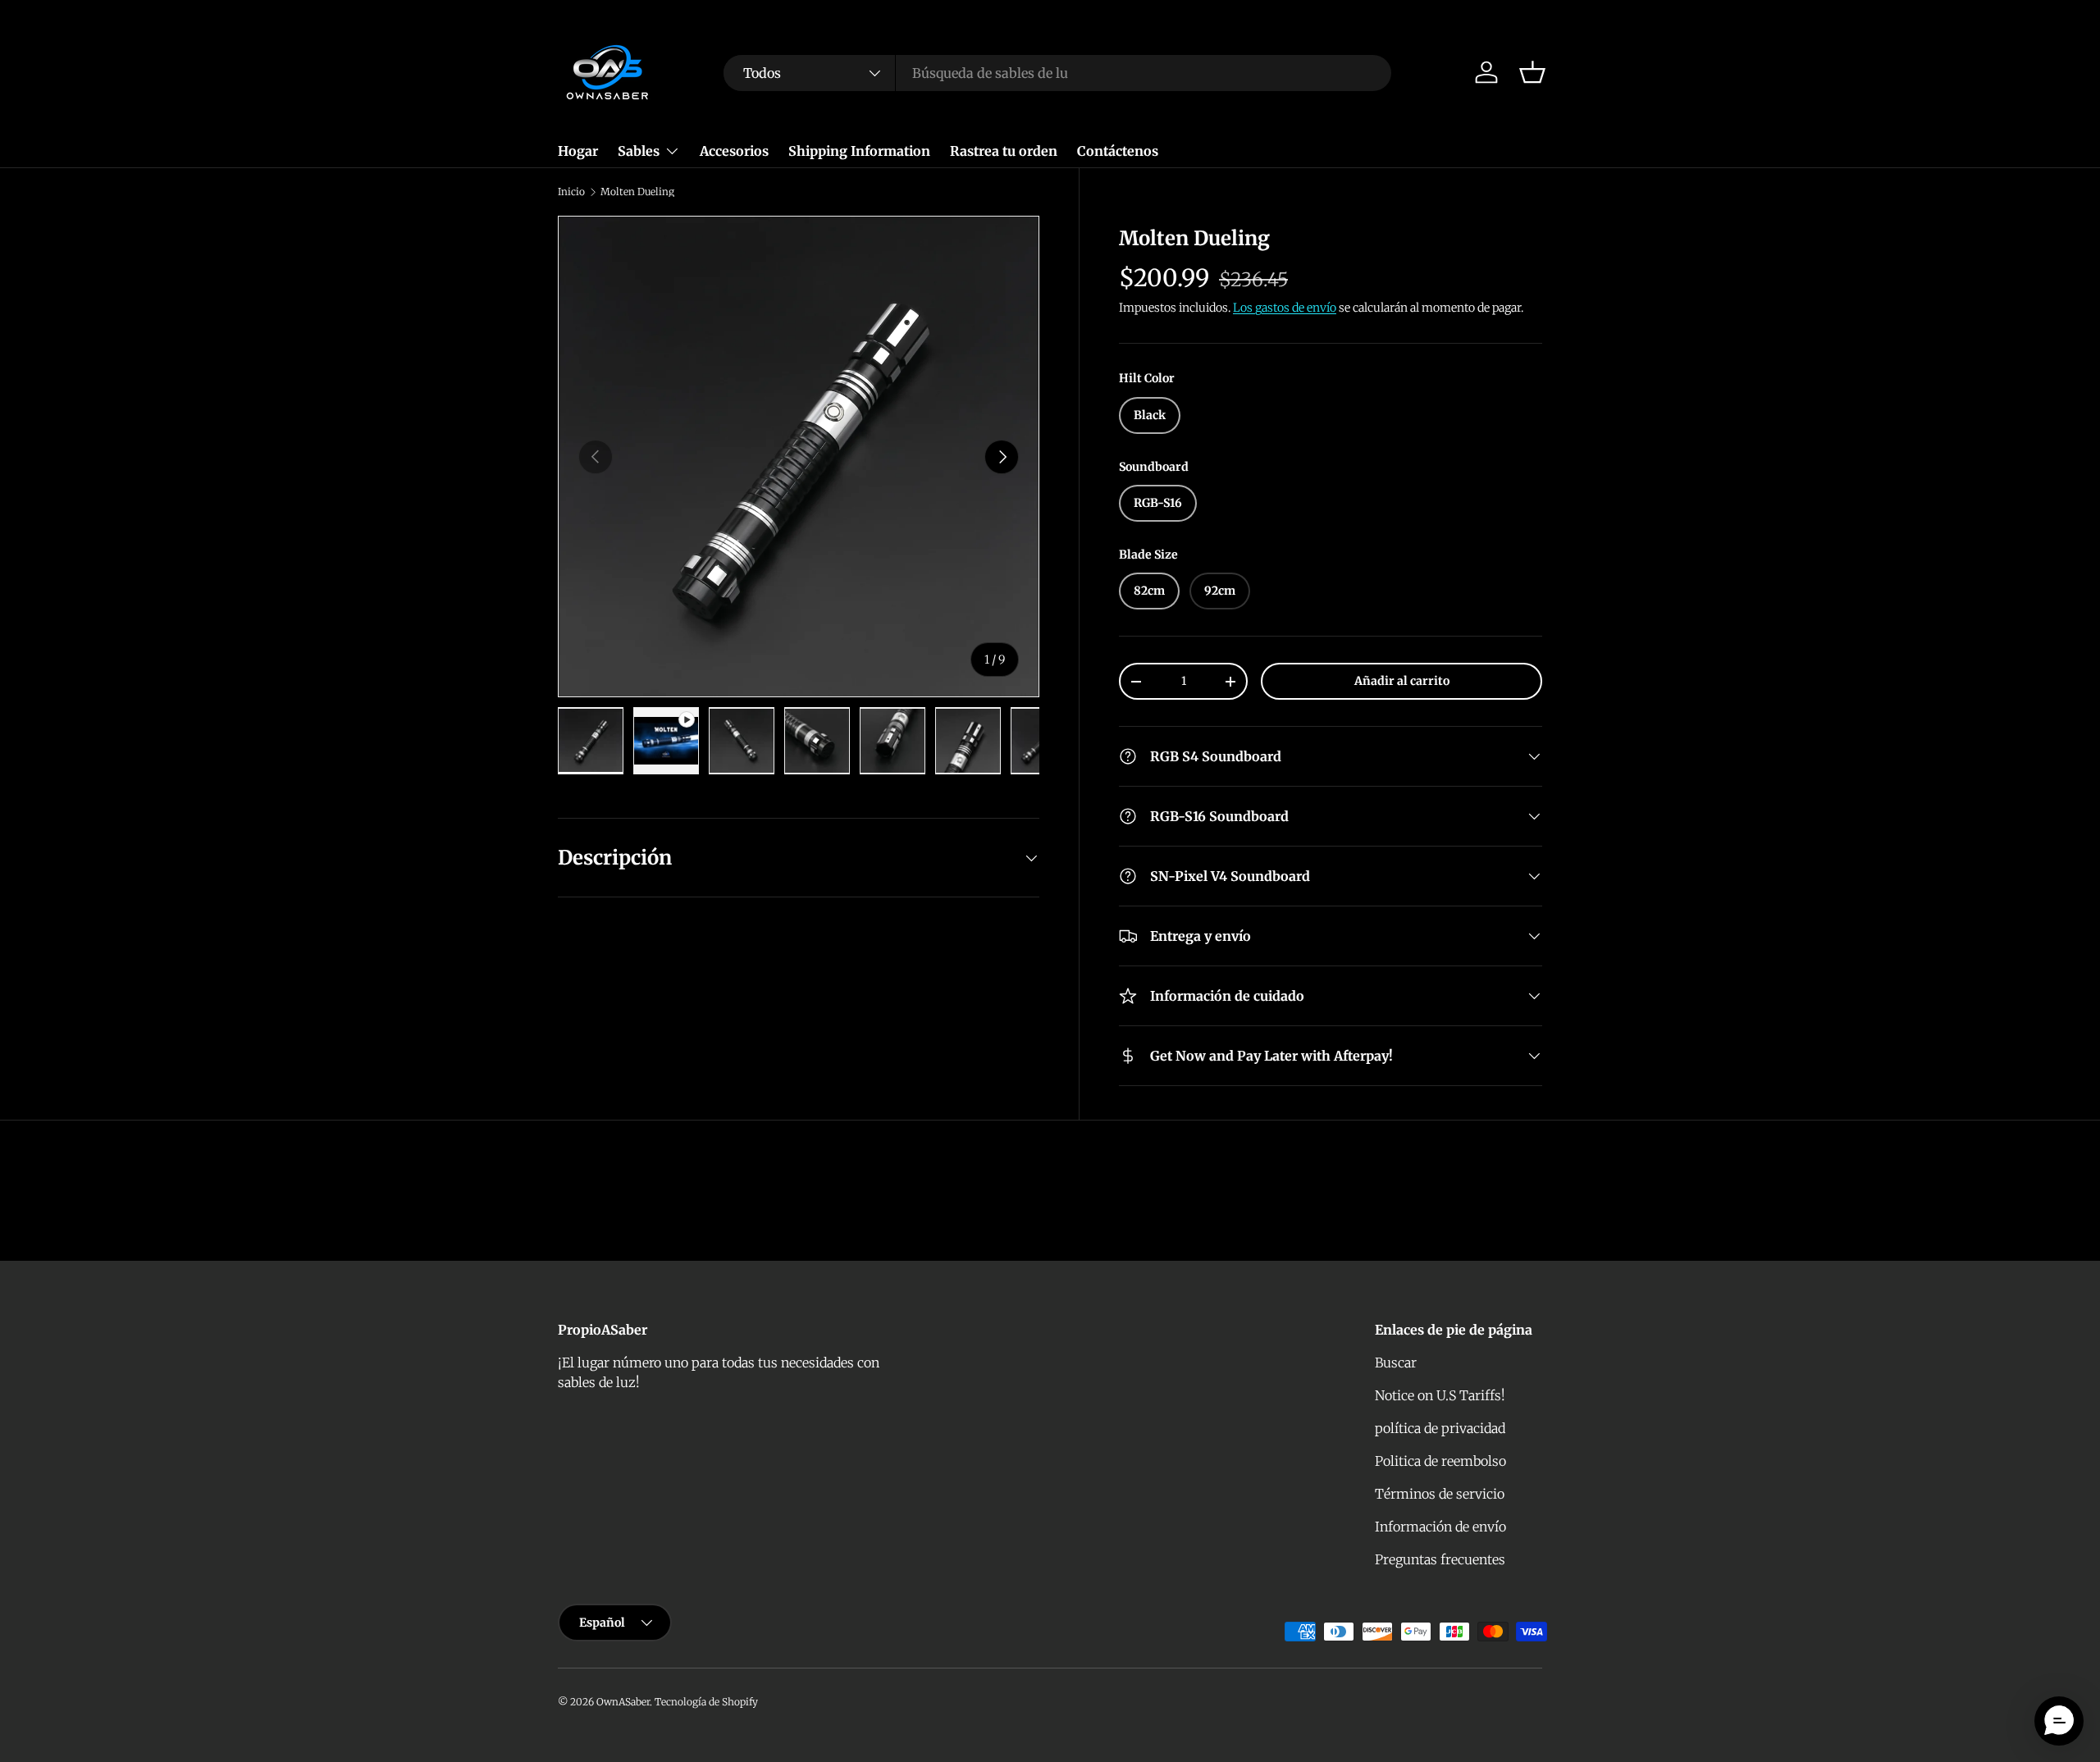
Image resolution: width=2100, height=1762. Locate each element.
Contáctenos (1118, 151)
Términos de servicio (1440, 1494)
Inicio (571, 192)
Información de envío (1440, 1527)
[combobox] (1057, 73)
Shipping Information (859, 151)
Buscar (1396, 1363)
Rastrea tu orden (1004, 151)
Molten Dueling (637, 192)
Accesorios (734, 151)
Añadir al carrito (1402, 681)
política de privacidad (1440, 1428)
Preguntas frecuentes (1440, 1559)
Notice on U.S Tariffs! (1440, 1395)
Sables (639, 151)
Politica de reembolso (1440, 1461)
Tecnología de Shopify (706, 1702)
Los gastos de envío (1285, 308)
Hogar (578, 151)
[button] (1532, 72)
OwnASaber (623, 1702)
